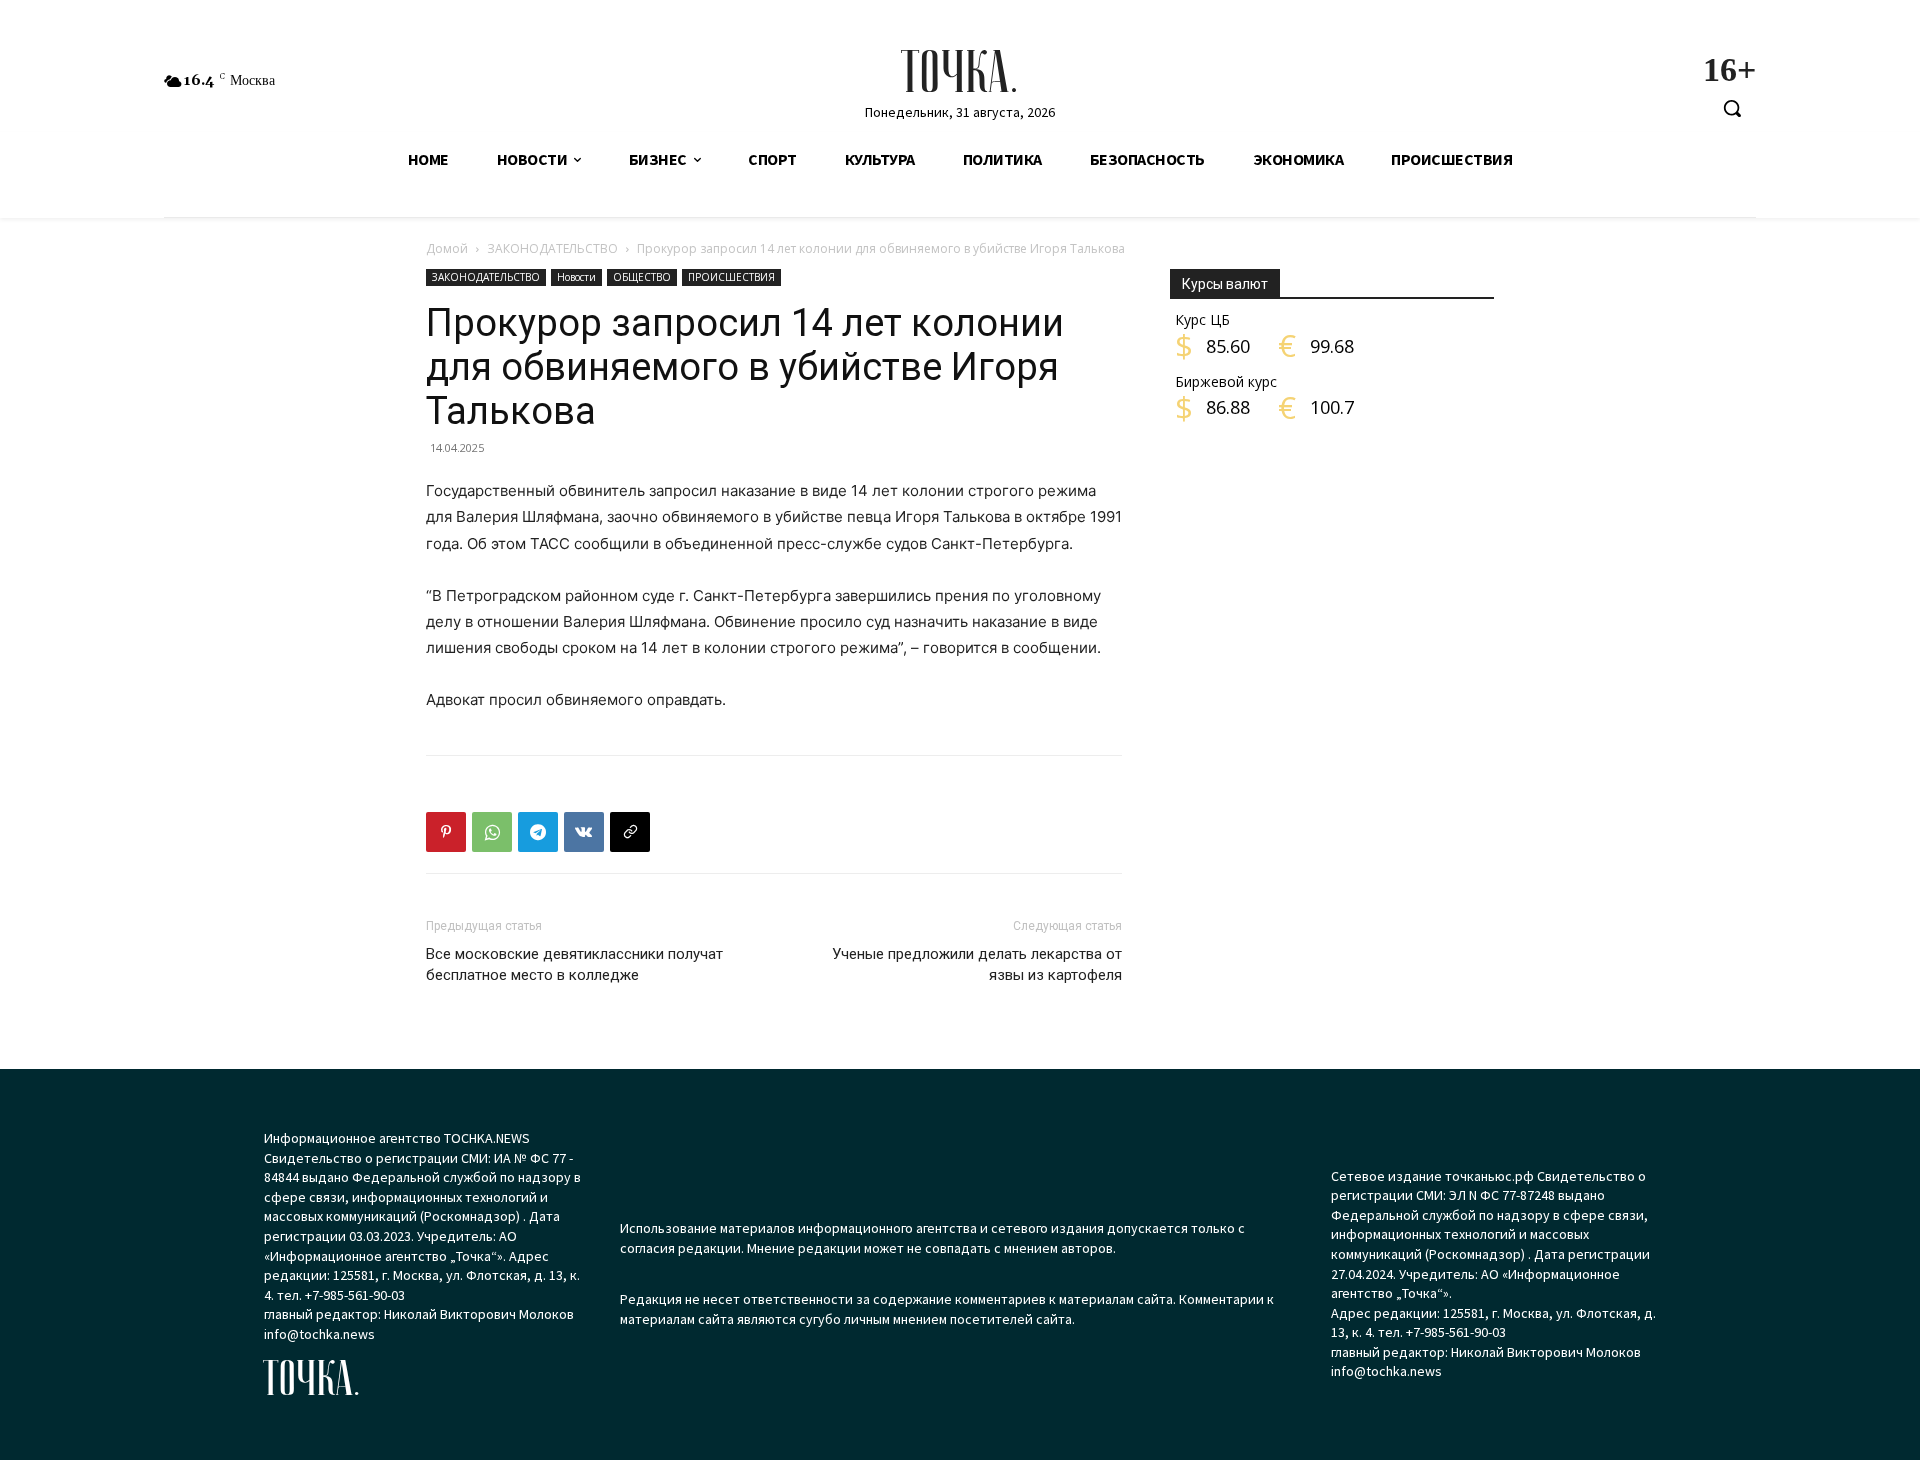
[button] (1732, 108)
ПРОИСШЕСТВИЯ (731, 277)
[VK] (584, 832)
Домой (447, 248)
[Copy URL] (630, 832)
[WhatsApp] (492, 832)
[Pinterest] (446, 832)
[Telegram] (538, 832)
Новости (576, 277)
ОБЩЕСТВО (642, 277)
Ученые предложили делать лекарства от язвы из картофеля (977, 964)
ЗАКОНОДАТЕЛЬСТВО (552, 248)
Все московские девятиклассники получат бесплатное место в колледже (574, 964)
